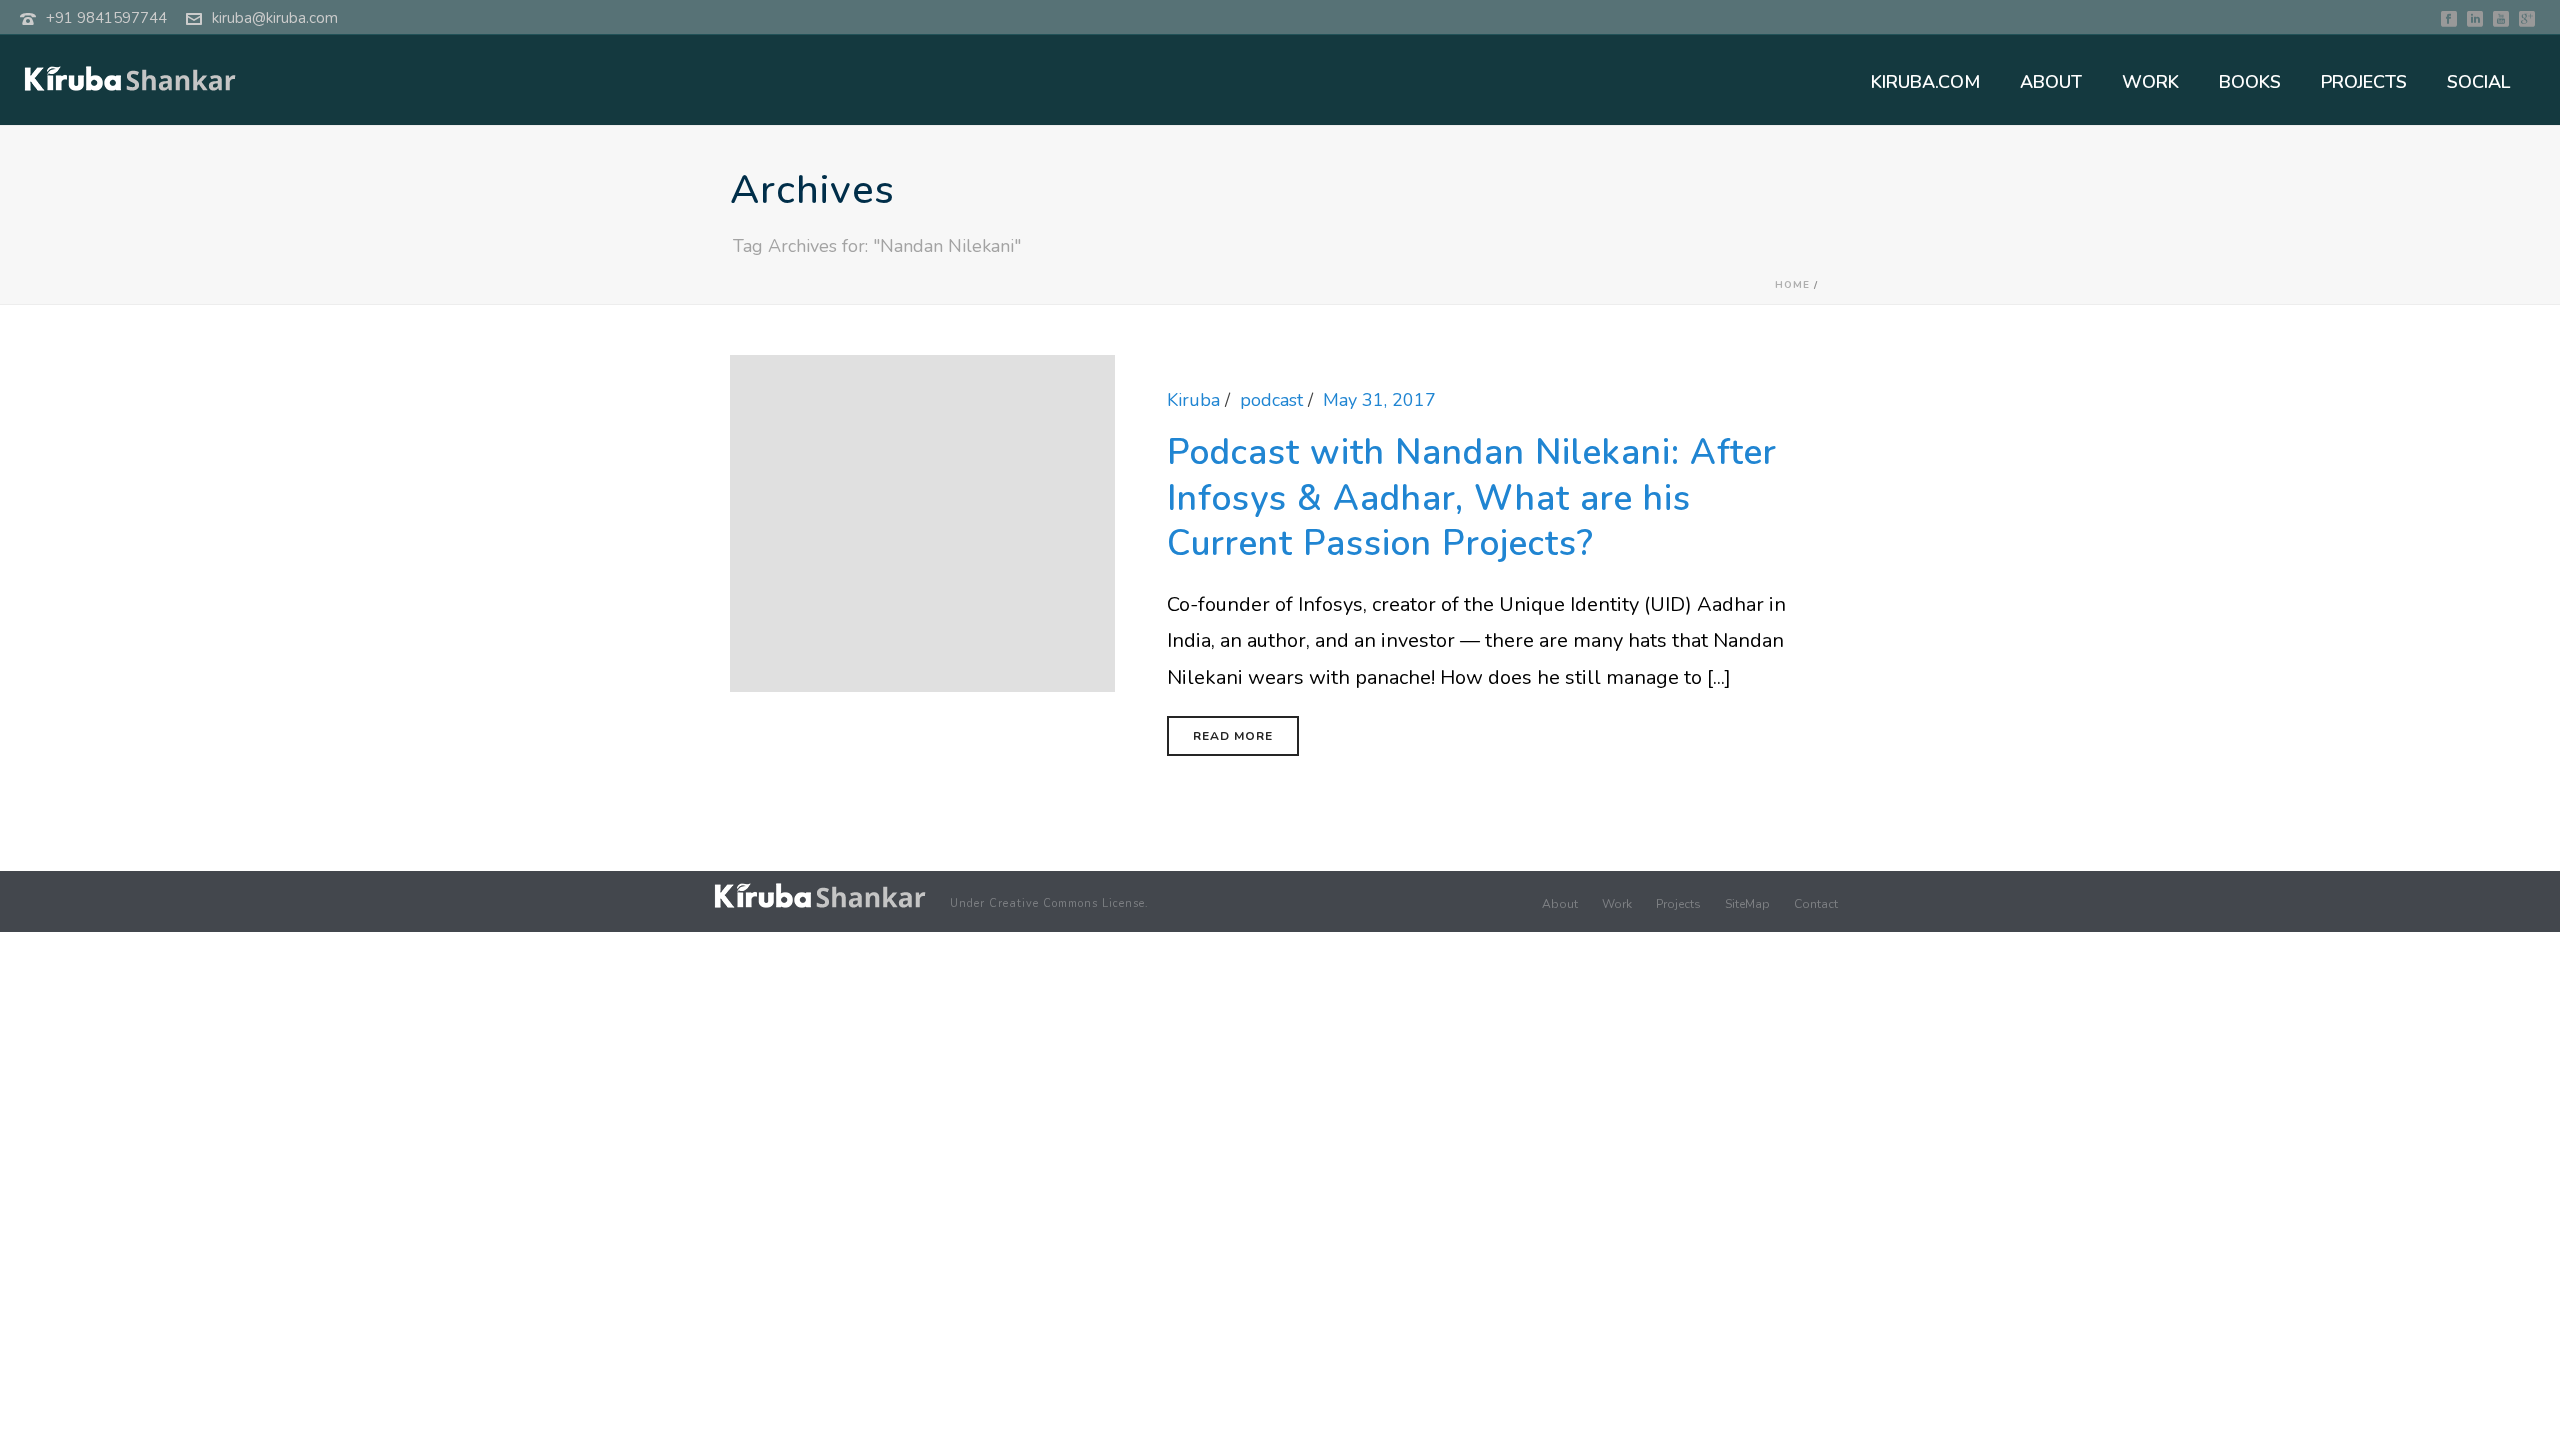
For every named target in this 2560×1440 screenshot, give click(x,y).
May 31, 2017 (1379, 400)
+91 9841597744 (106, 18)
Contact (1816, 904)
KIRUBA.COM (1925, 82)
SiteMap (1747, 904)
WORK (2150, 82)
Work (1617, 904)
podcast (1271, 400)
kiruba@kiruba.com (275, 18)
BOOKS (2250, 82)
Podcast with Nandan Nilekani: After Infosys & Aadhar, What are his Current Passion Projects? (1472, 498)
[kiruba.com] (820, 895)
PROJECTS (2364, 82)
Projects (1678, 904)
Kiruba (1193, 400)
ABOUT (2051, 82)
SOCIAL (2478, 82)
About (1560, 904)
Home (1792, 285)
